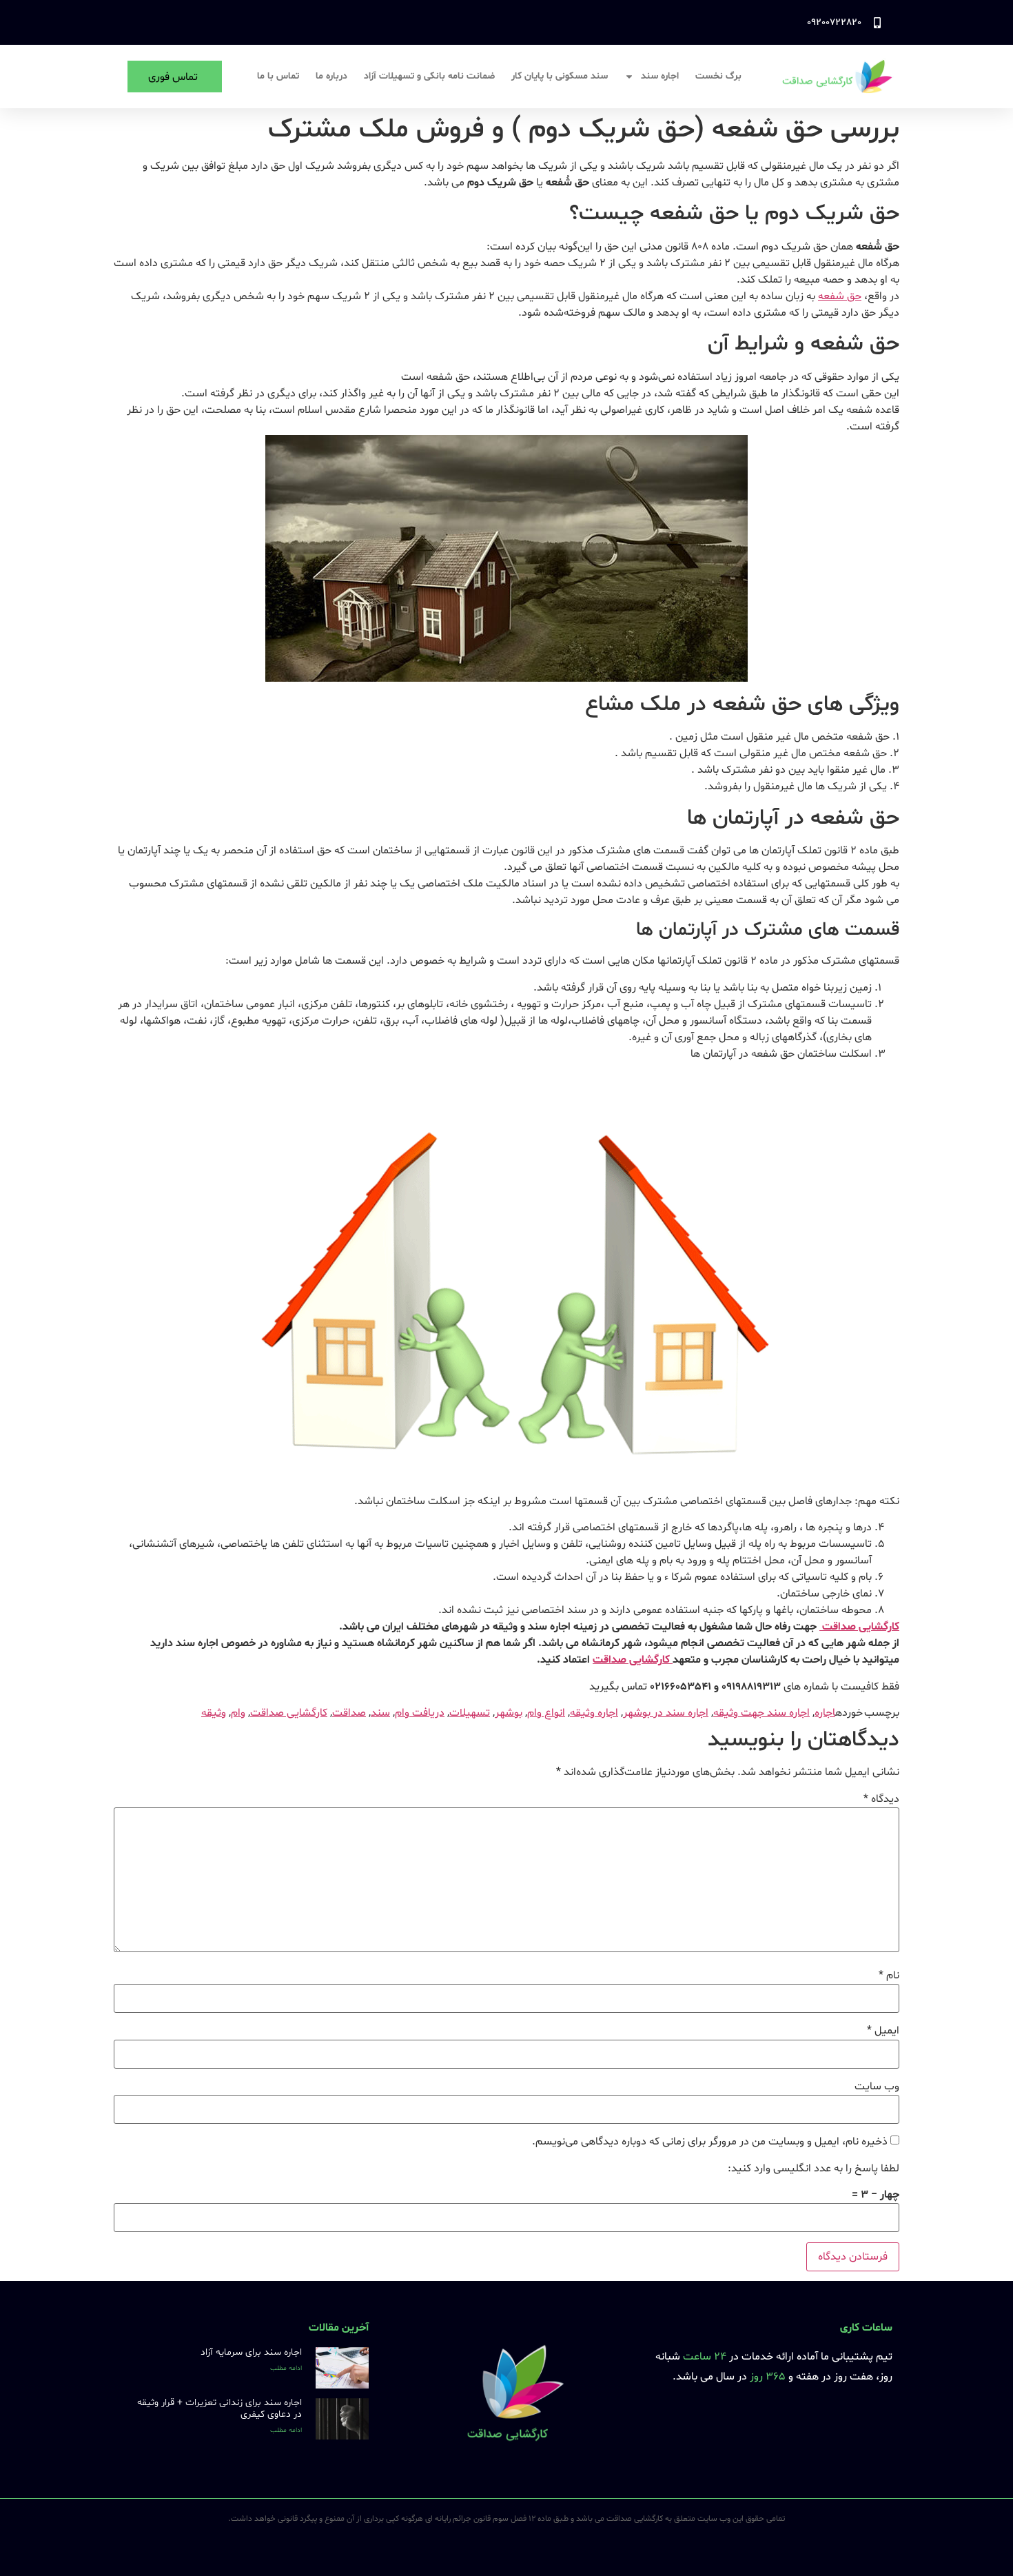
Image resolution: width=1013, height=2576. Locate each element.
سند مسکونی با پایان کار (560, 76)
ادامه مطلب (286, 2368)
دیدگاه (881, 1799)
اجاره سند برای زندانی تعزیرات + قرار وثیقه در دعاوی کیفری (219, 2408)
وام (238, 1713)
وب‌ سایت (877, 2087)
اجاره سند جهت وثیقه (761, 1713)
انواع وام (546, 1713)
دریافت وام (420, 1713)
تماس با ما (278, 76)
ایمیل (883, 2031)
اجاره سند (660, 76)
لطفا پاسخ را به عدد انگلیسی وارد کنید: (814, 2169)
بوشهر (509, 1713)
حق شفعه (840, 296)
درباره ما (331, 76)
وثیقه (214, 1713)
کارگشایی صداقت (859, 1627)
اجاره (825, 1713)
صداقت (349, 1713)
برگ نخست (718, 76)
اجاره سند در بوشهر (666, 1713)
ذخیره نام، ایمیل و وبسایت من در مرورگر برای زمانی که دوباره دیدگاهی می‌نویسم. (710, 2142)
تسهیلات (470, 1713)
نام (889, 1976)
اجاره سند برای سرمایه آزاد (251, 2352)
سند (380, 1713)
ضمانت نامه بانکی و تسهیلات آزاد (429, 76)
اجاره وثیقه (594, 1713)
